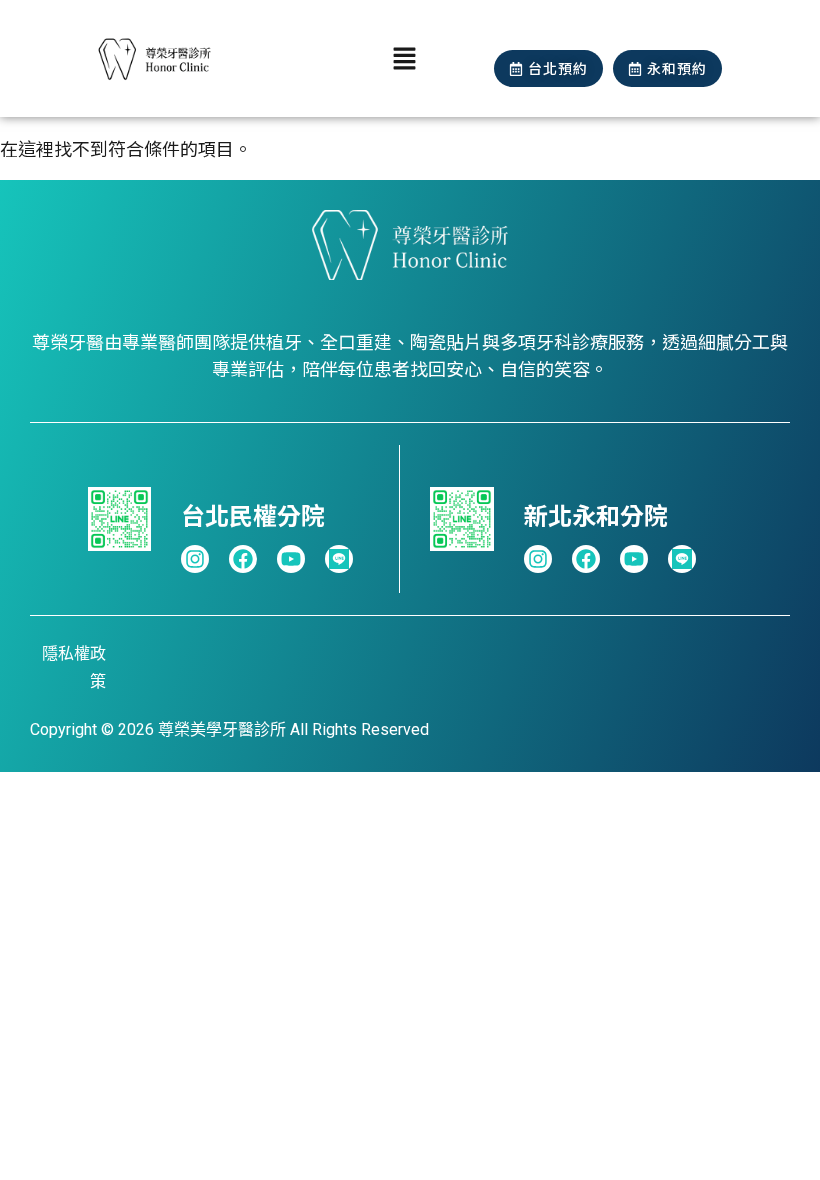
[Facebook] (243, 559)
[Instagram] (195, 559)
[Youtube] (291, 559)
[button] (405, 58)
